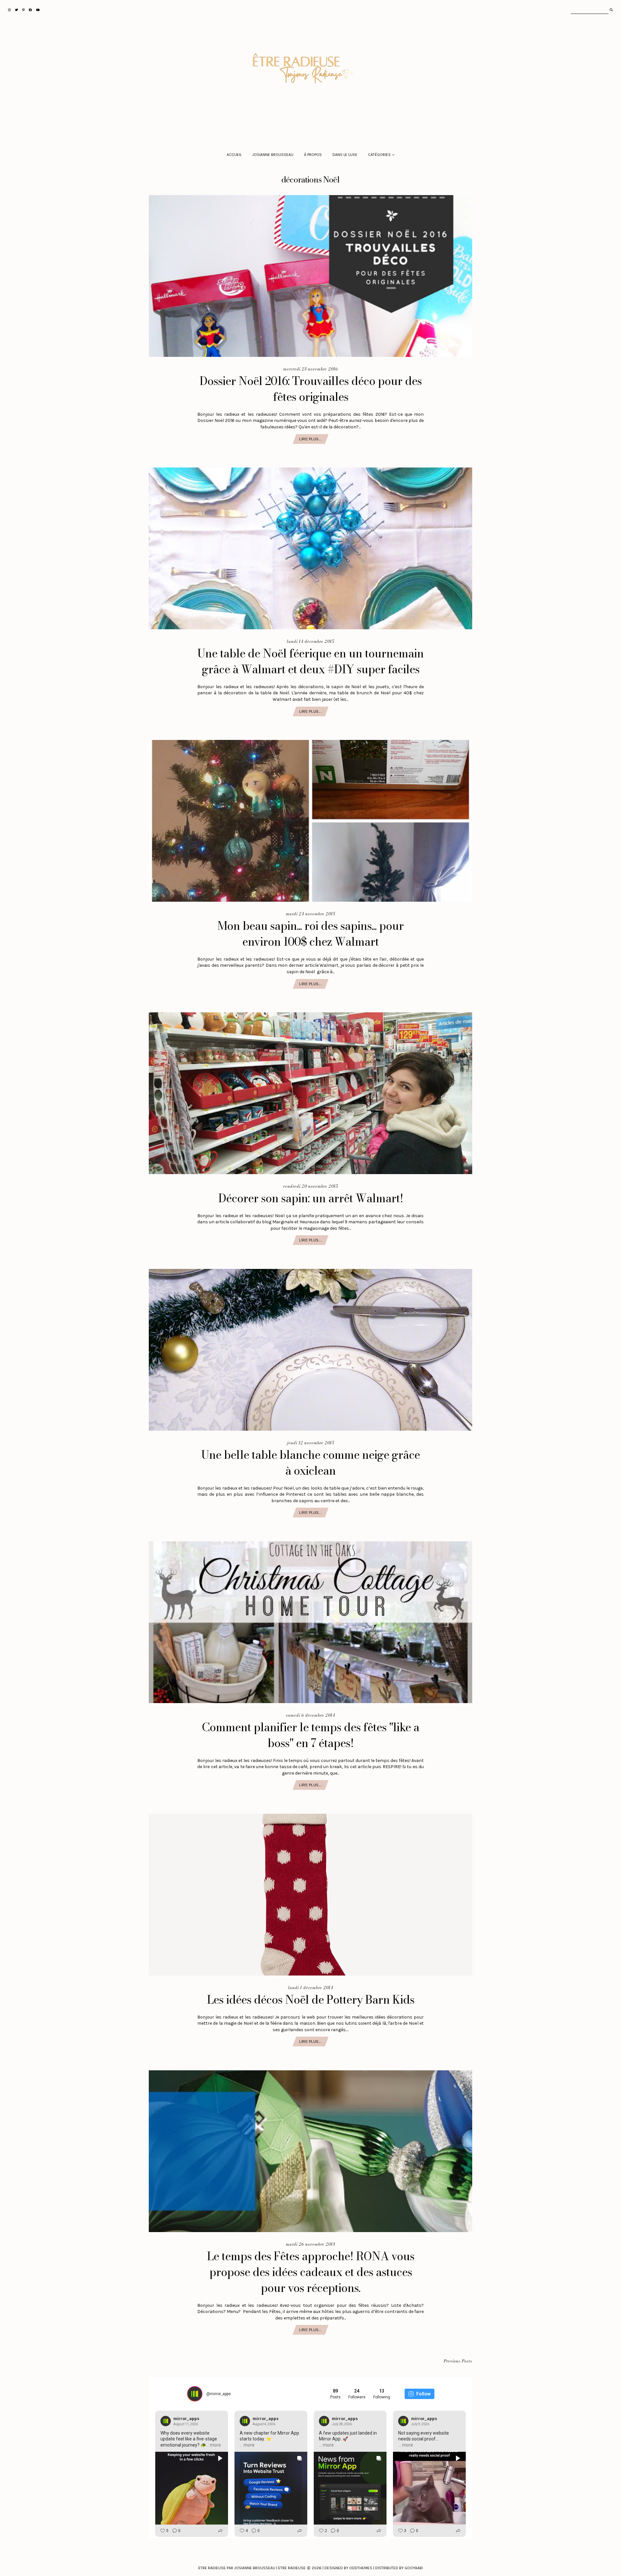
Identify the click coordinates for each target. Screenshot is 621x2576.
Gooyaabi (414, 2568)
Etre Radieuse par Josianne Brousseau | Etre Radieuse (252, 2568)
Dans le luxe (345, 155)
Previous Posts (458, 2361)
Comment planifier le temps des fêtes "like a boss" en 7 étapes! (310, 1735)
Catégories (379, 155)
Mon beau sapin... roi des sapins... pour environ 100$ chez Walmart (310, 934)
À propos (313, 155)
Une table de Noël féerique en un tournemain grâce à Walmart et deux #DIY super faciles (310, 661)
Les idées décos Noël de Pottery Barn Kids (311, 2000)
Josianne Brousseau (273, 155)
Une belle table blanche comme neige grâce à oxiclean (310, 1463)
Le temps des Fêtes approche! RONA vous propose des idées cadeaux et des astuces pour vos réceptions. (311, 2272)
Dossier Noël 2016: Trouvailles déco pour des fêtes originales (311, 389)
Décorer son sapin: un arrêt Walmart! (311, 1198)
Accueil (234, 155)
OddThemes (361, 2568)
